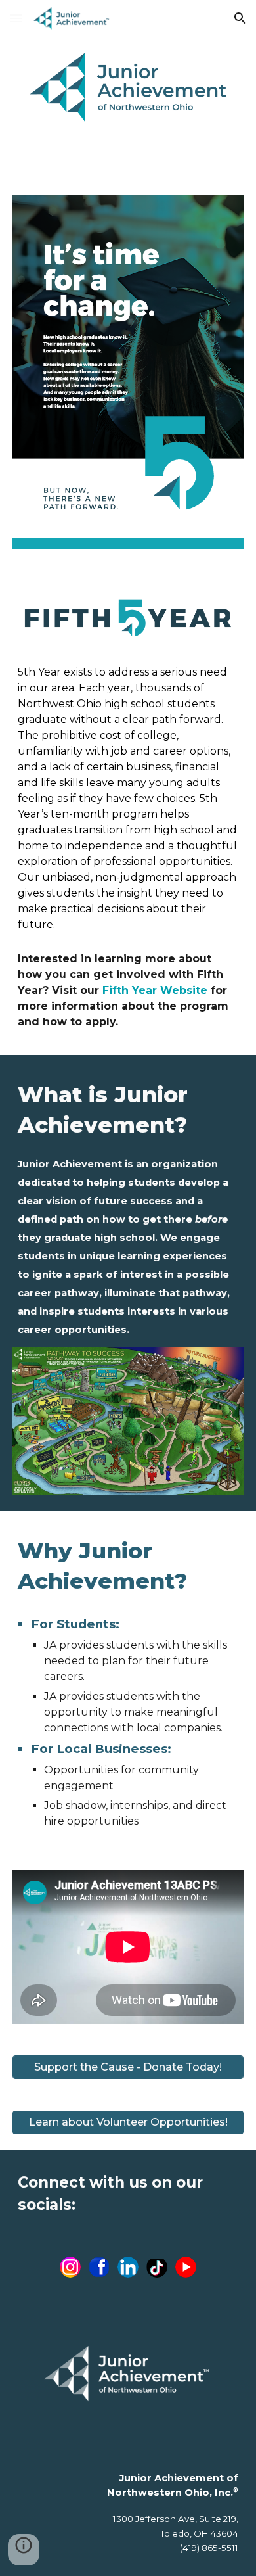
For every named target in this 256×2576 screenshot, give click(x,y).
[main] (128, 799)
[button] (16, 18)
